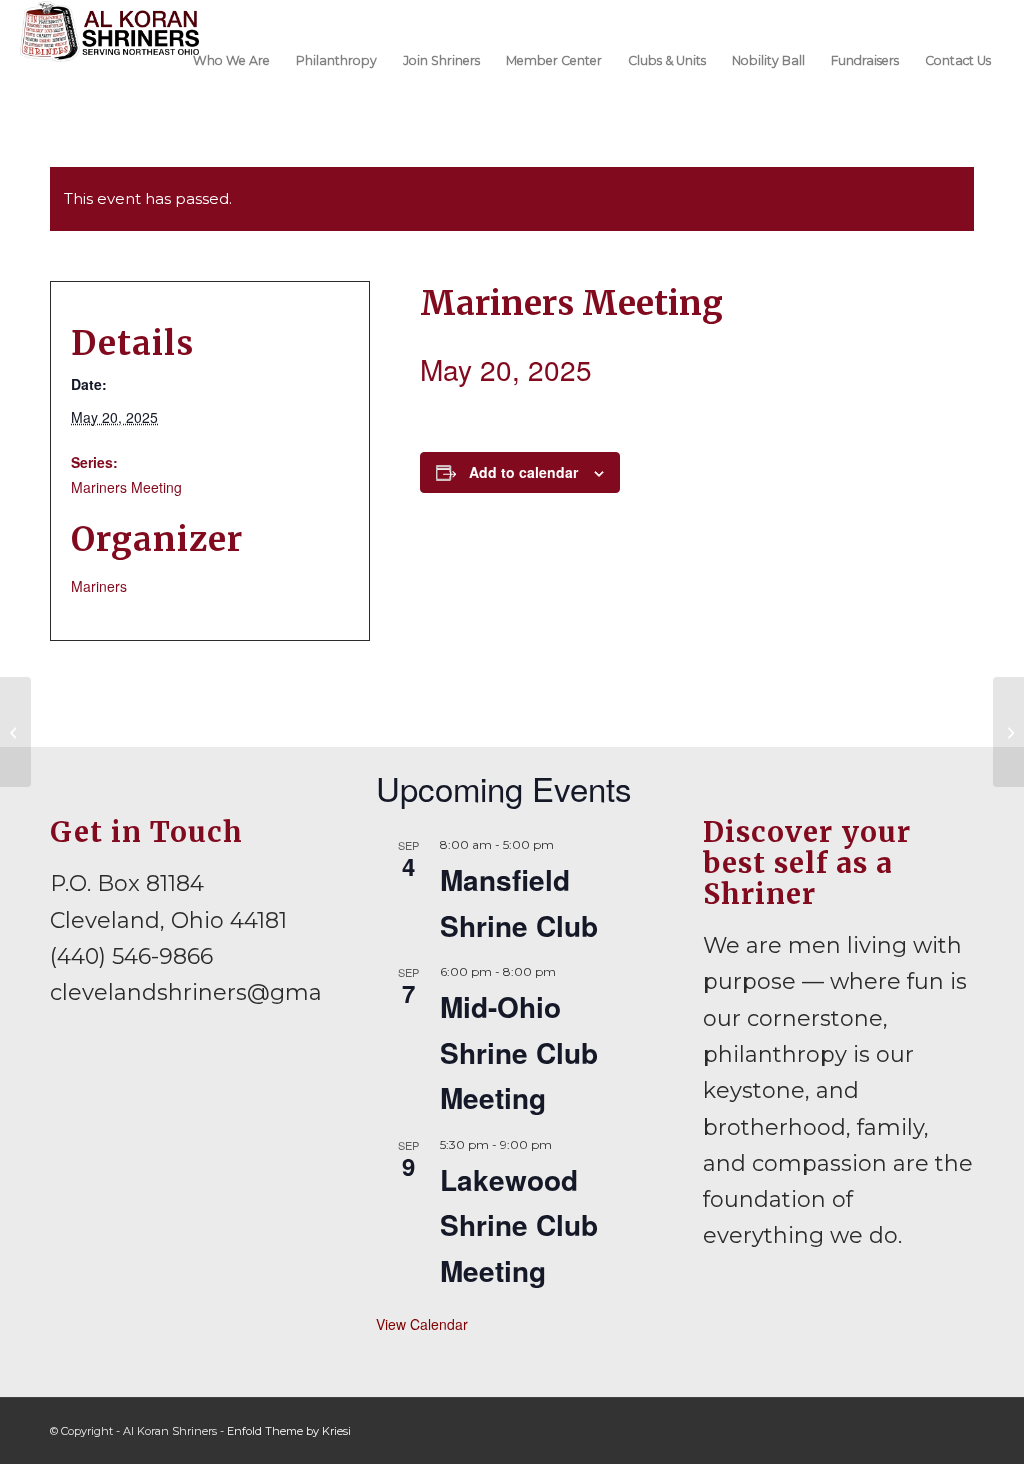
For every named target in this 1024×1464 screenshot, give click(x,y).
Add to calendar (523, 472)
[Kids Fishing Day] (15, 732)
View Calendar (422, 1324)
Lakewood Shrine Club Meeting (519, 1225)
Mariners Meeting (126, 487)
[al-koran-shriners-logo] (109, 59)
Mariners (99, 586)
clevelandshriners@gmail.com (219, 992)
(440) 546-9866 (131, 956)
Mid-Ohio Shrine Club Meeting (519, 1052)
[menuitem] (231, 59)
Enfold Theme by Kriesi (289, 1431)
